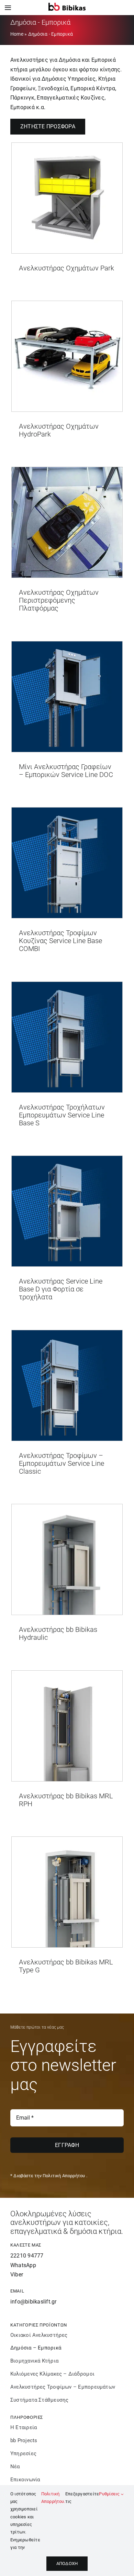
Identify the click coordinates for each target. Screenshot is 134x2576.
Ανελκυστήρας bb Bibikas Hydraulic (58, 1633)
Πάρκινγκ (22, 98)
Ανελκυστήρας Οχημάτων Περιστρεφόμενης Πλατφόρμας (59, 600)
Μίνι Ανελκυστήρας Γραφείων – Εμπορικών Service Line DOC (66, 771)
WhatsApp (23, 2265)
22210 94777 (27, 2256)
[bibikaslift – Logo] (67, 5)
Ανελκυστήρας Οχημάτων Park (66, 268)
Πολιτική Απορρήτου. (53, 2498)
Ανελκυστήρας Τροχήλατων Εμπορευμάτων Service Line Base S (62, 1115)
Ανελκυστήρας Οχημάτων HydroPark (59, 430)
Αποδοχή (67, 2563)
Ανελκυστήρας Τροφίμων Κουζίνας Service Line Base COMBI (60, 941)
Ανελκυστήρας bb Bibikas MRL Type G (66, 1966)
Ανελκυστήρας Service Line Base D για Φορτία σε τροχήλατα (61, 1289)
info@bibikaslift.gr (33, 2302)
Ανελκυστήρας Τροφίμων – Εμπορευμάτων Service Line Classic (62, 1463)
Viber (17, 2275)
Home (17, 34)
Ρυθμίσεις (110, 2494)
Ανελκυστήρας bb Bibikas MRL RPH (66, 1800)
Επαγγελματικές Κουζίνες (71, 98)
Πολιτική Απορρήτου (64, 2176)
